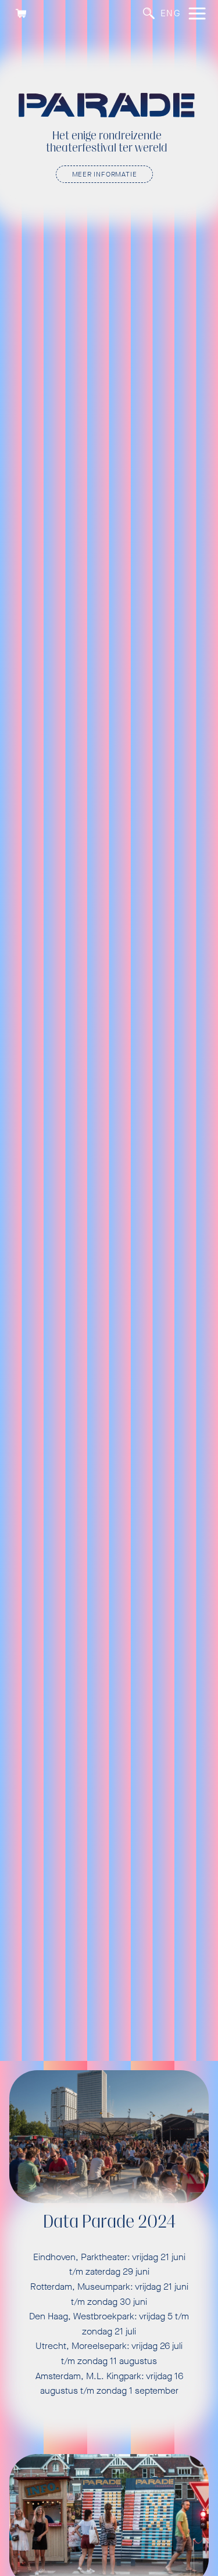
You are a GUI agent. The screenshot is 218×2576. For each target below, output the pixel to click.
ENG (171, 13)
